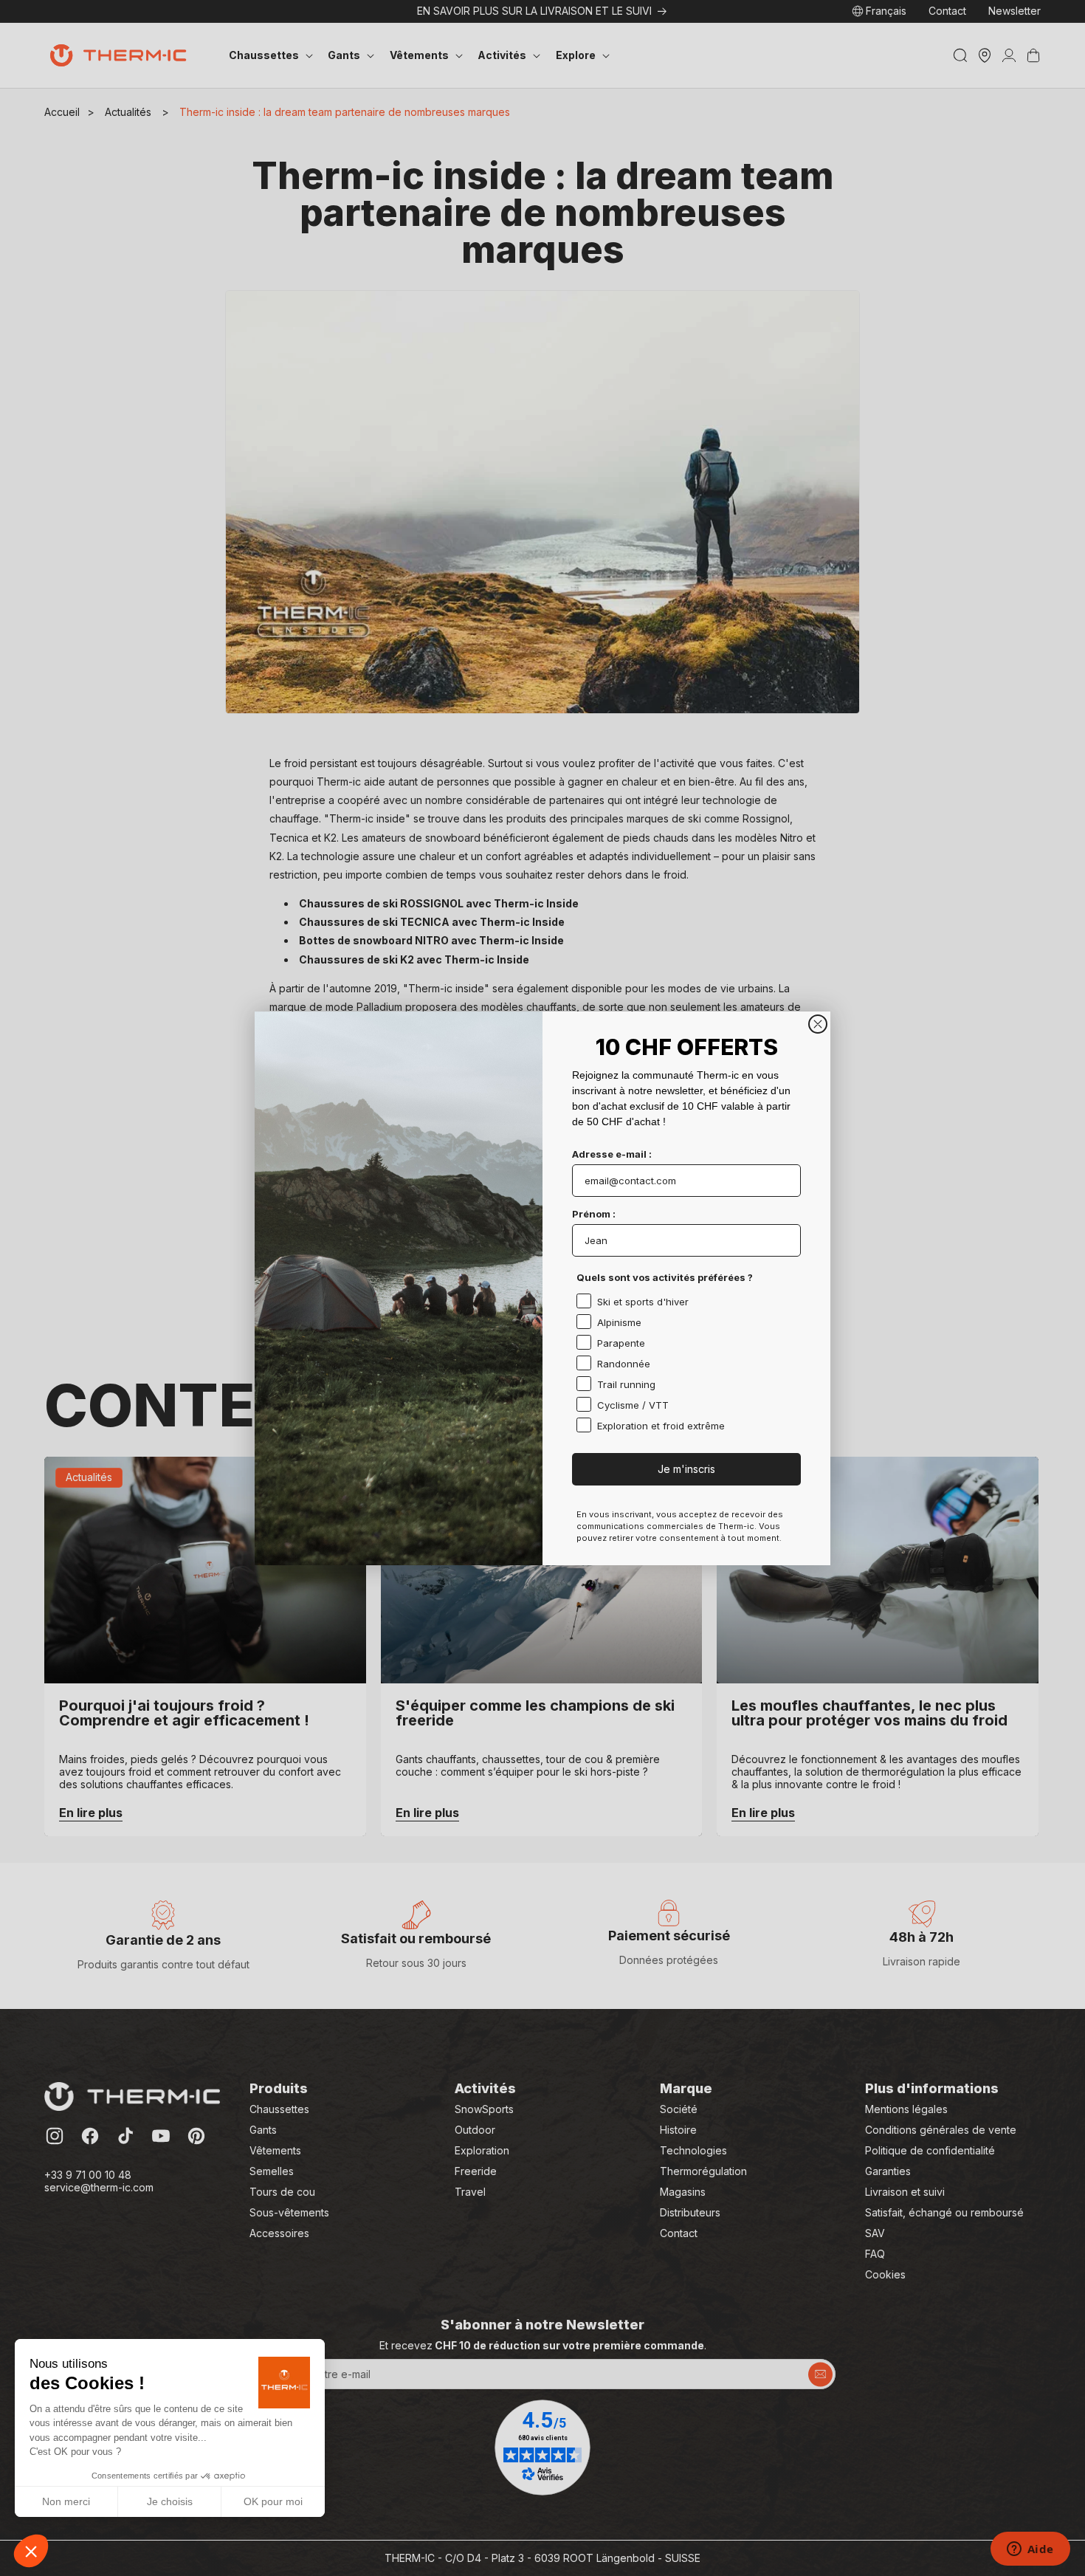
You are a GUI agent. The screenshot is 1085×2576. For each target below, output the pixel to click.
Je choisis (170, 2501)
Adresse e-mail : (612, 1154)
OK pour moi (273, 2501)
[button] (31, 2551)
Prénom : (594, 1214)
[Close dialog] (818, 1024)
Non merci (66, 2501)
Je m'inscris (686, 1469)
